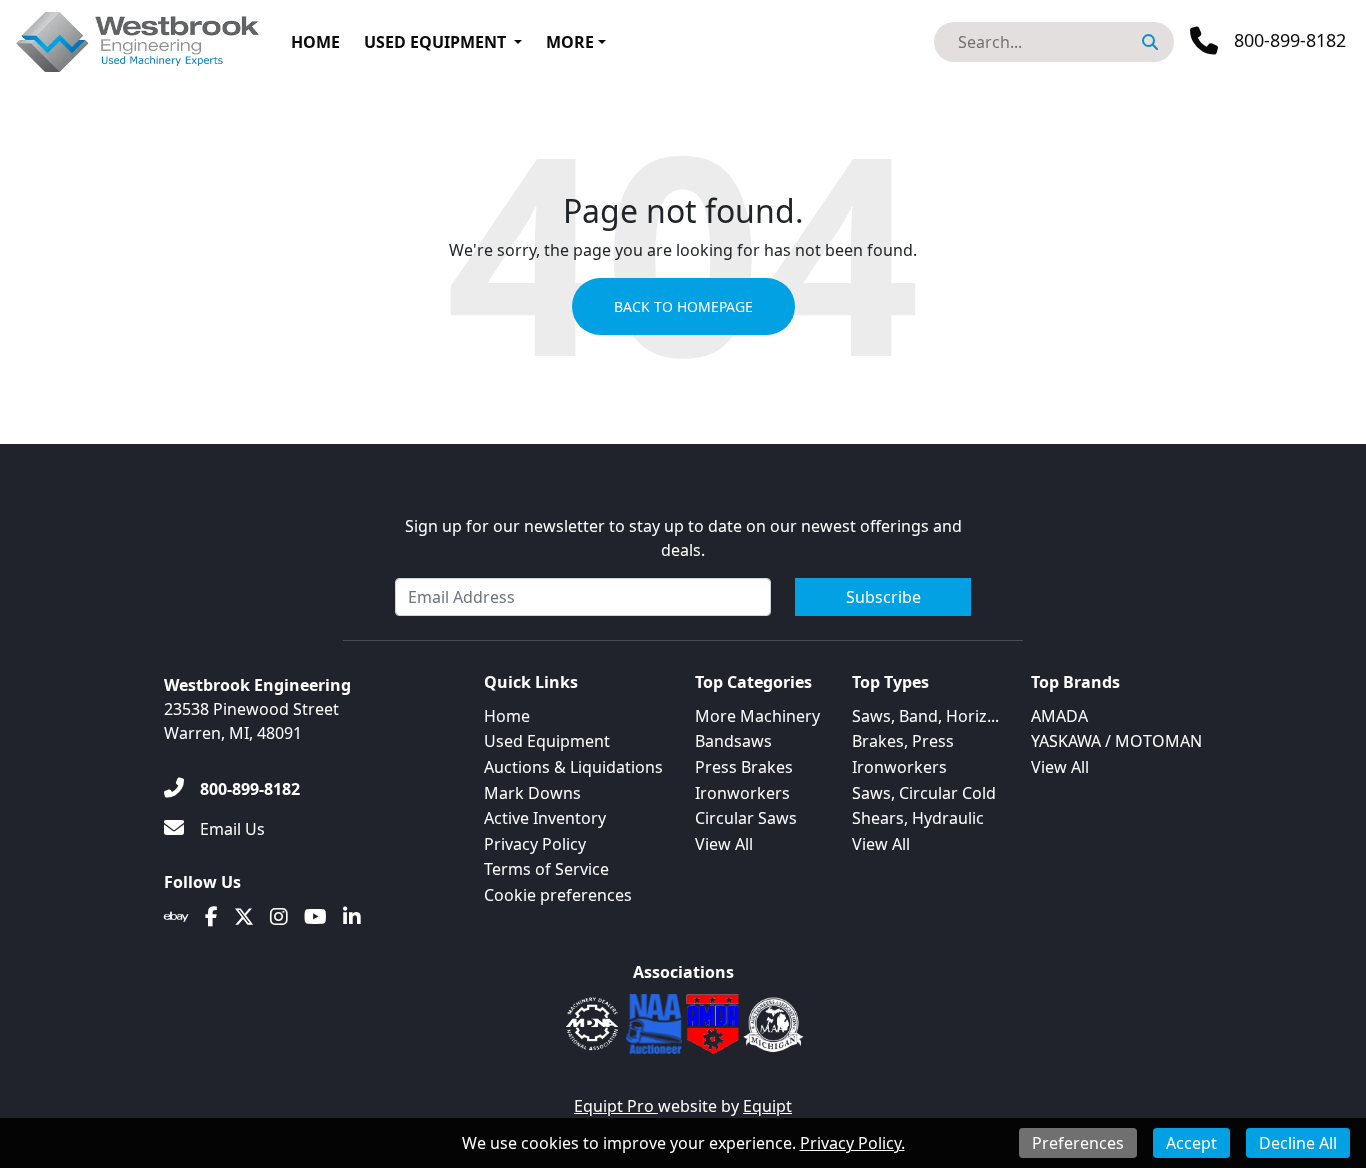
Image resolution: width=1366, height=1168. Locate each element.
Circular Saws (746, 818)
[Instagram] (279, 917)
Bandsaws (733, 741)
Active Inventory (545, 818)
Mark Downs (532, 793)
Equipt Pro (616, 1106)
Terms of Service (546, 869)
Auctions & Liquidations (573, 767)
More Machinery (757, 716)
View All (724, 844)
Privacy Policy (535, 844)
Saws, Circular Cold (924, 793)
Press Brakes (744, 767)
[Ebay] (176, 917)
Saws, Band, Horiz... (925, 716)
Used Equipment (435, 42)
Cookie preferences (558, 895)
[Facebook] (211, 917)
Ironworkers (742, 793)
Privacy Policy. (852, 1143)
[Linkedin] (352, 917)
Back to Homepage (683, 306)
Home (315, 42)
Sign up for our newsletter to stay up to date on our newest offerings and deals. (683, 538)
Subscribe (883, 597)
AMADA (1059, 716)
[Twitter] (244, 917)
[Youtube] (315, 917)
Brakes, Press (903, 741)
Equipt (767, 1106)
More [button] (570, 42)
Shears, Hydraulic (918, 818)
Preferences (1078, 1143)
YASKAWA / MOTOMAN (1116, 741)
